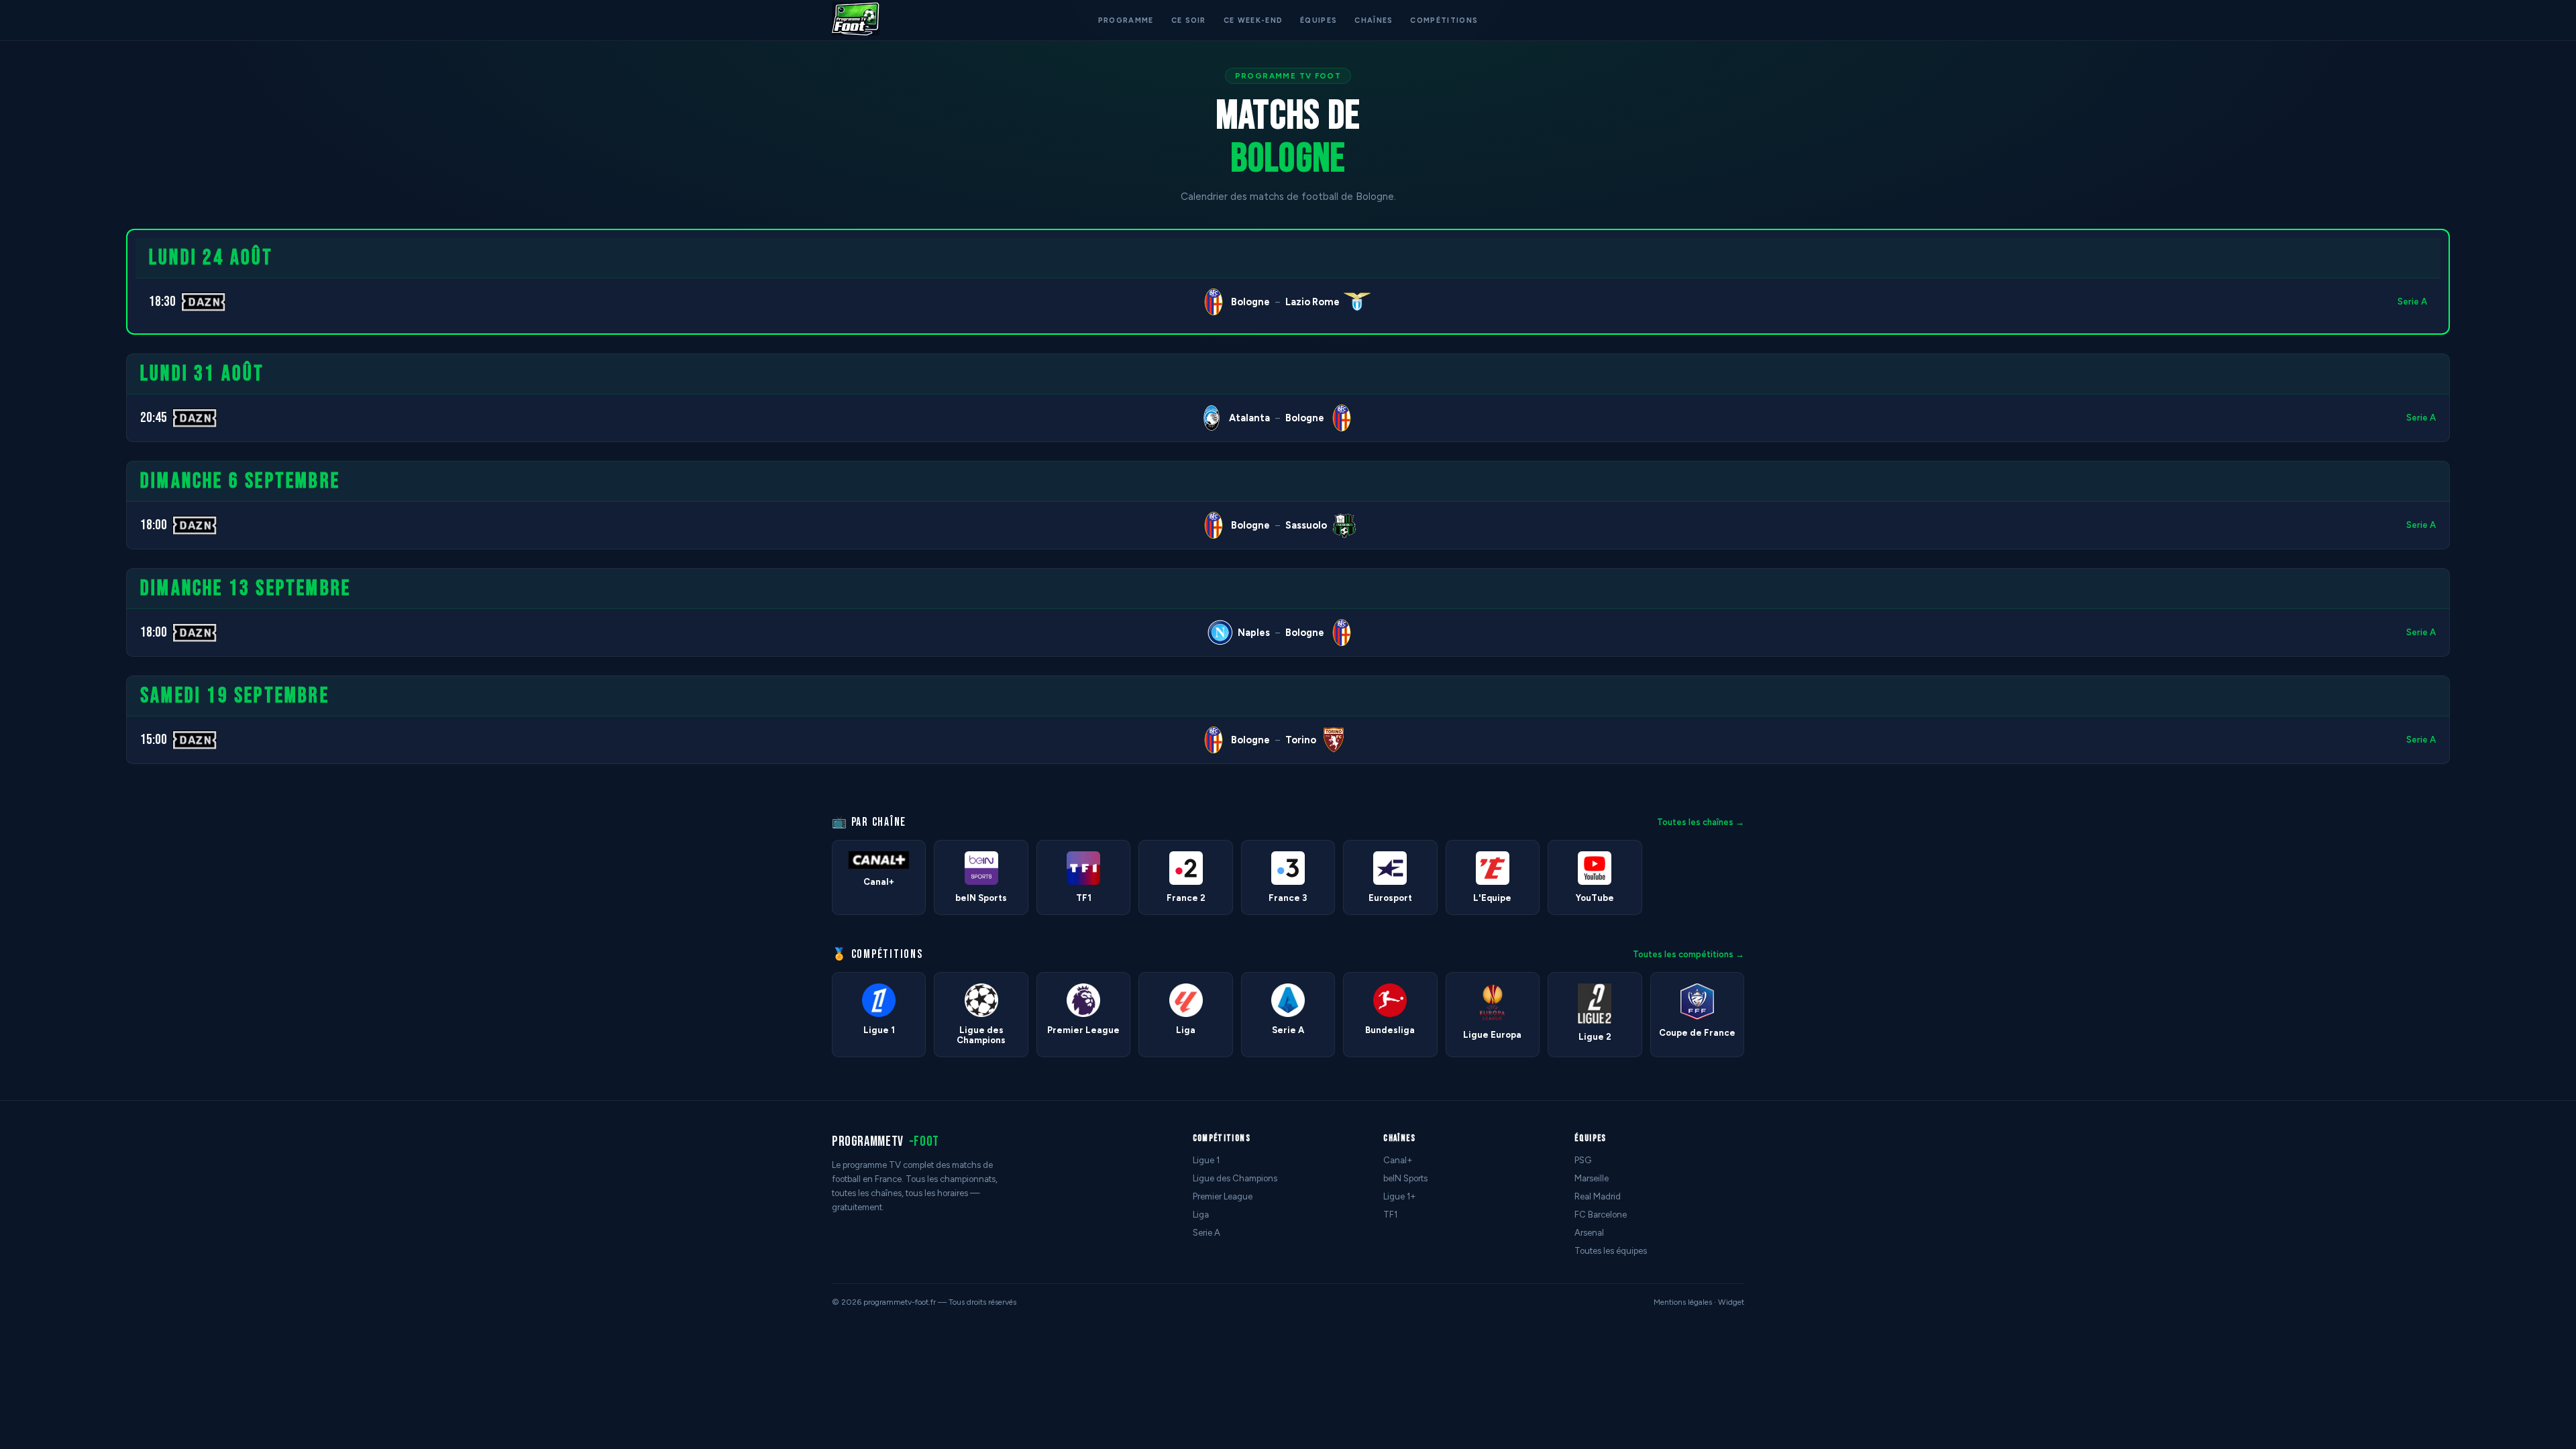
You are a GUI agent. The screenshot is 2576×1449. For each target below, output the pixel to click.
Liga (1201, 1215)
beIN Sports (1405, 1178)
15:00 (154, 740)
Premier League (1223, 1196)
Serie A (2412, 302)
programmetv (885, 1141)
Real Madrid (1598, 1196)
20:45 (154, 418)
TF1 (1390, 1215)
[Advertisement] (56, 430)
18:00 (154, 525)
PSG (1583, 1160)
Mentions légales (1683, 1302)
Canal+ (1398, 1160)
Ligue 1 (1206, 1160)
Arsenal (1589, 1233)
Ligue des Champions (1235, 1178)
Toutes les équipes (1611, 1251)
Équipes (1319, 20)
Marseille (1592, 1178)
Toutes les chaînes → (1701, 822)
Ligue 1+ (1400, 1196)
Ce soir (1189, 20)
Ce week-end (1253, 20)
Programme (1126, 20)
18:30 (162, 302)
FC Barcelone (1601, 1215)
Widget (1731, 1302)
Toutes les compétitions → (1688, 954)
